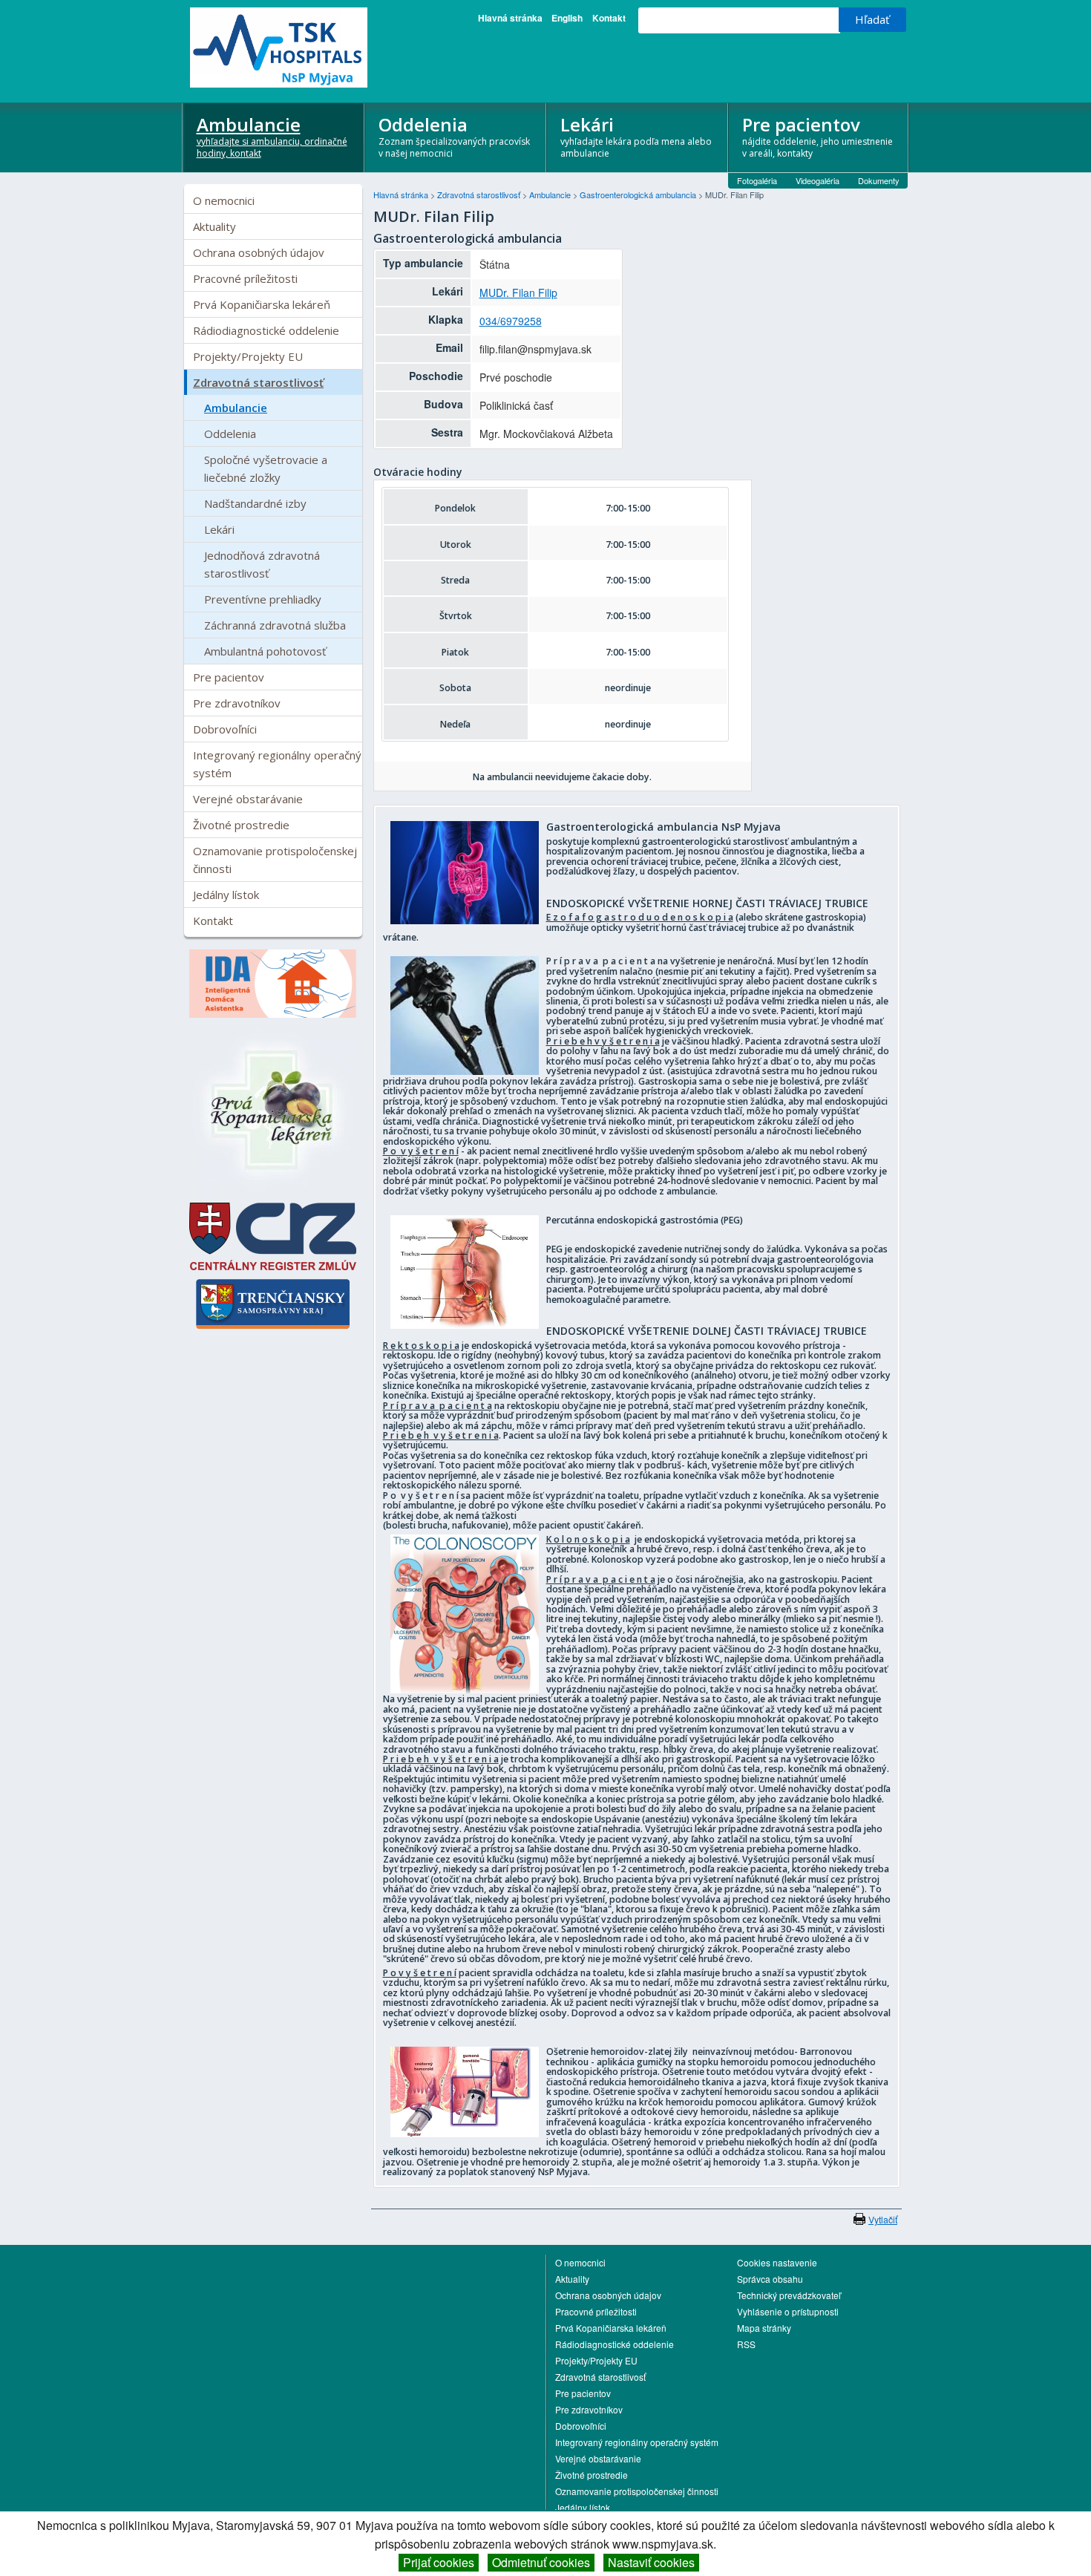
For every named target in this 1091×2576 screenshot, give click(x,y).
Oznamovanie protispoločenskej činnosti (275, 860)
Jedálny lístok (226, 895)
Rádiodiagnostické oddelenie (266, 330)
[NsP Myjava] (273, 48)
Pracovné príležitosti (245, 278)
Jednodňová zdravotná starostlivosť (262, 564)
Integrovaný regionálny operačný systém (277, 764)
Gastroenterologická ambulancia (639, 194)
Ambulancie (272, 136)
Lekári (636, 136)
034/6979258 (511, 321)
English (567, 18)
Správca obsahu (770, 2279)
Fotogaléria (757, 180)
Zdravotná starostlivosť (258, 382)
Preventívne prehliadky (263, 599)
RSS (746, 2344)
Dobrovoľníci (225, 729)
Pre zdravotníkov (237, 703)
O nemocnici (224, 200)
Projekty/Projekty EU (248, 356)
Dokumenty (879, 180)
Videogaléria (818, 180)
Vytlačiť (883, 2219)
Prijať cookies (439, 2562)
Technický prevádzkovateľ (789, 2295)
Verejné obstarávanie (248, 799)
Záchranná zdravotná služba (275, 625)
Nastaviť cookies (651, 2562)
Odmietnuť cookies (541, 2562)
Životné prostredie (241, 825)
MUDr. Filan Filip (518, 292)
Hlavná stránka (510, 18)
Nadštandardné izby (255, 503)
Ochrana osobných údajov (259, 252)
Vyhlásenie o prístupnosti (788, 2311)
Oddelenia (454, 136)
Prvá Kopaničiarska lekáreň (262, 304)
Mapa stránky (764, 2328)
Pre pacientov (818, 136)
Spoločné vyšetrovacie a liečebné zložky (266, 468)
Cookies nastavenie (777, 2262)
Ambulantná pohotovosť (265, 651)
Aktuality (214, 226)
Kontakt (609, 18)
